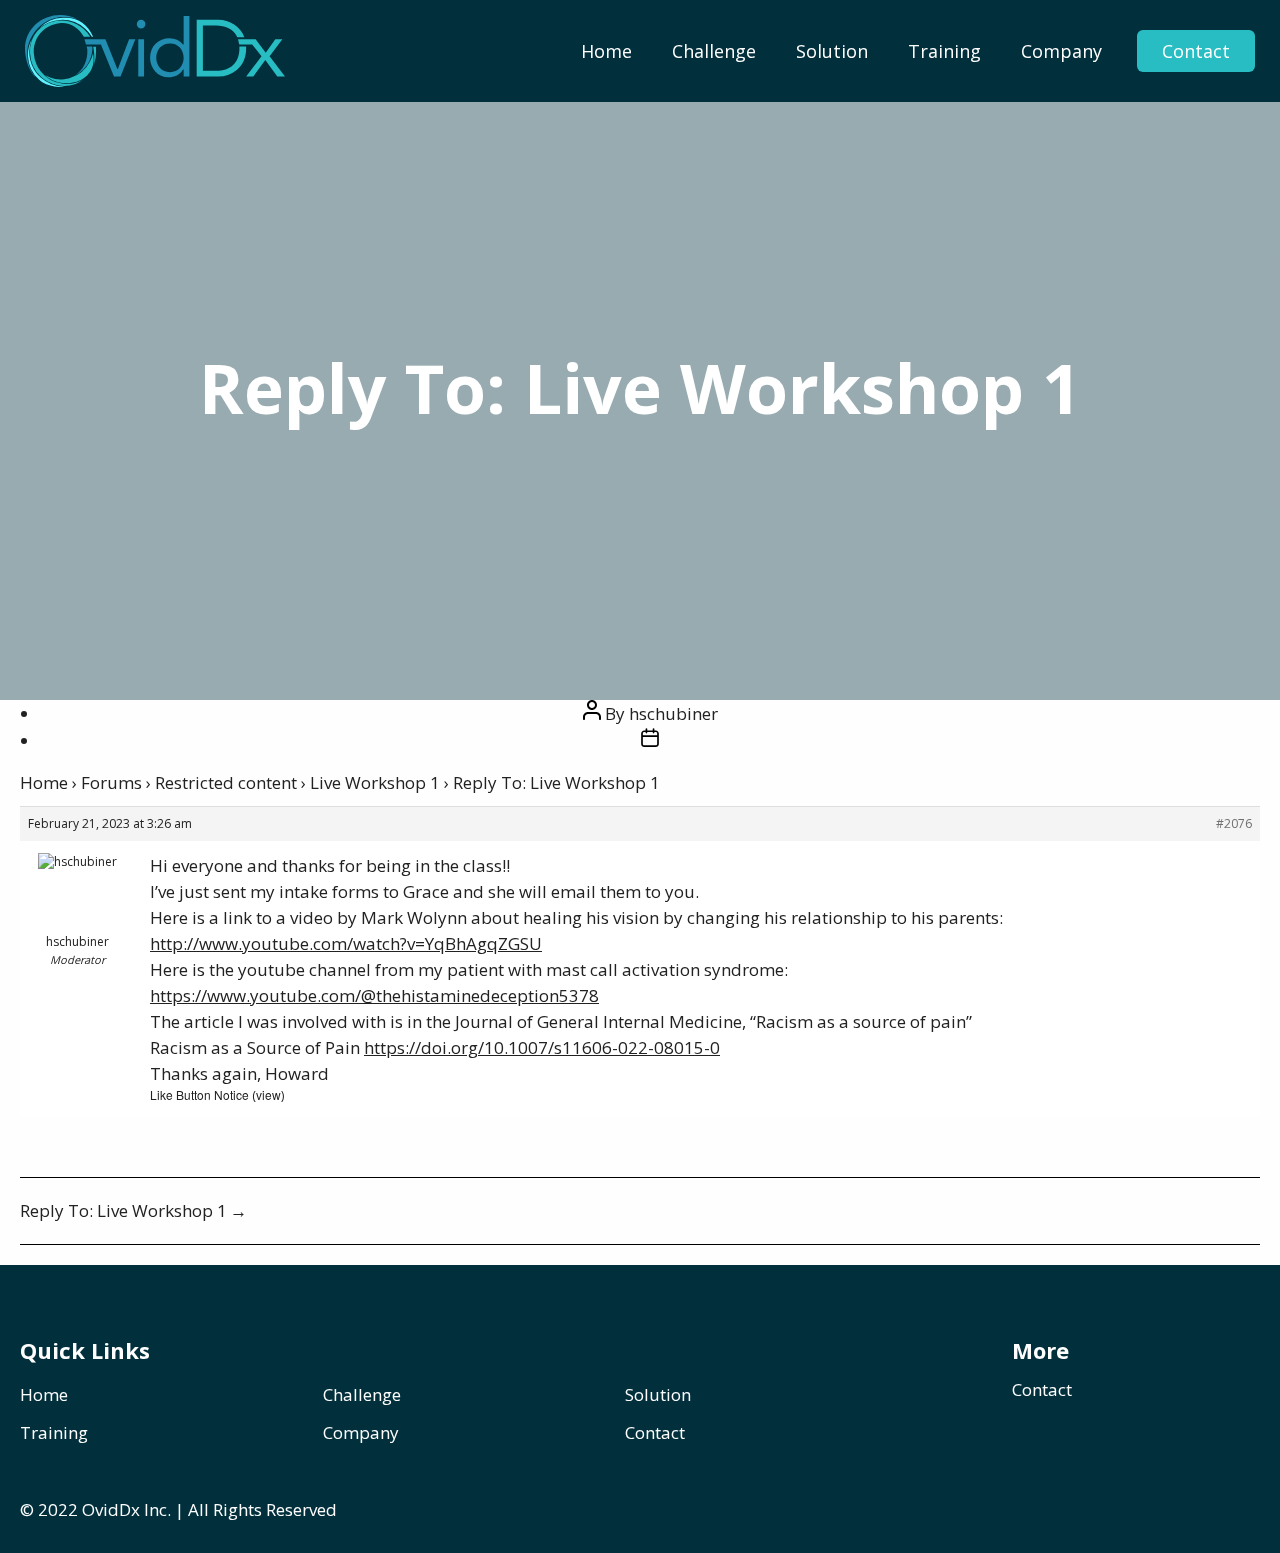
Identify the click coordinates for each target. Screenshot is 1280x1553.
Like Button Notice (199, 1094)
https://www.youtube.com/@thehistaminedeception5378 (374, 995)
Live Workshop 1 (375, 782)
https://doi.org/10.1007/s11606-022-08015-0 (542, 1047)
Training (944, 51)
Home (606, 51)
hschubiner (673, 713)
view (268, 1094)
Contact (1196, 51)
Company (1061, 51)
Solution (832, 51)
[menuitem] (606, 51)
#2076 (1234, 823)
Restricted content (226, 782)
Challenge (714, 51)
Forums (111, 782)
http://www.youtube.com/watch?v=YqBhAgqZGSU (346, 943)
